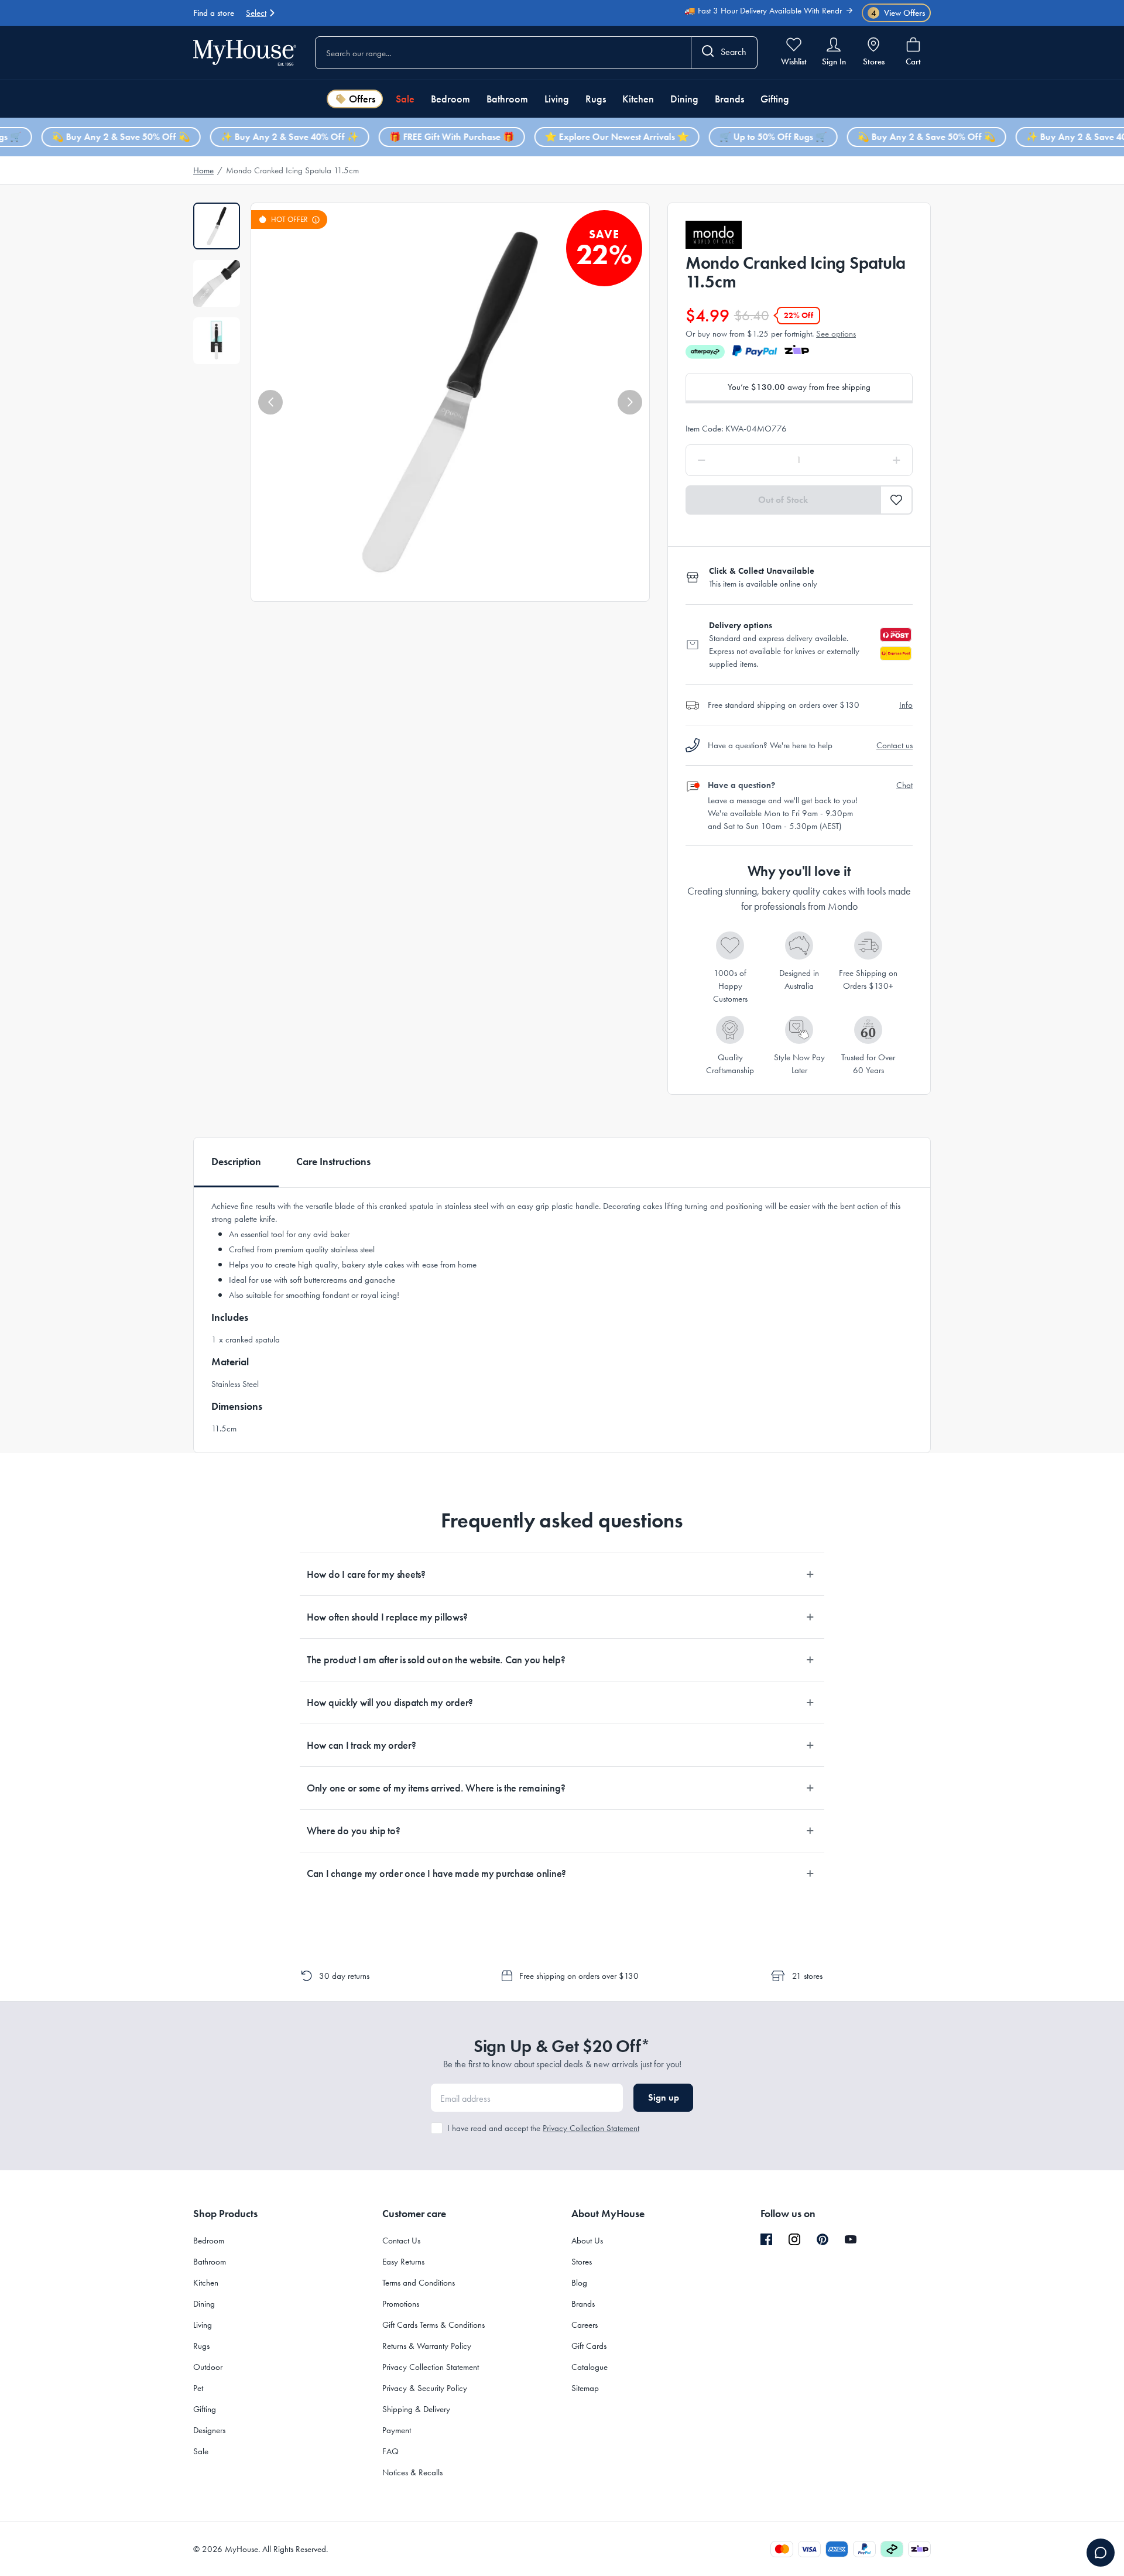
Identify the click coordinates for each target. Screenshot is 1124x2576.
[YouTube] (851, 2239)
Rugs (596, 99)
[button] (270, 402)
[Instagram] (794, 2240)
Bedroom (450, 99)
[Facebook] (766, 2240)
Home (203, 170)
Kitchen (638, 99)
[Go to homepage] (245, 52)
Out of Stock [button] (783, 500)
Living (557, 99)
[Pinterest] (823, 2239)
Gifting (775, 99)
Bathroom (507, 99)
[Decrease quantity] (731, 460)
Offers (362, 99)
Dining (684, 99)
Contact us (895, 745)
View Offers (898, 13)
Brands (729, 99)
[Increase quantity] (867, 460)
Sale (405, 99)
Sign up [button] (664, 2097)
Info (906, 705)
